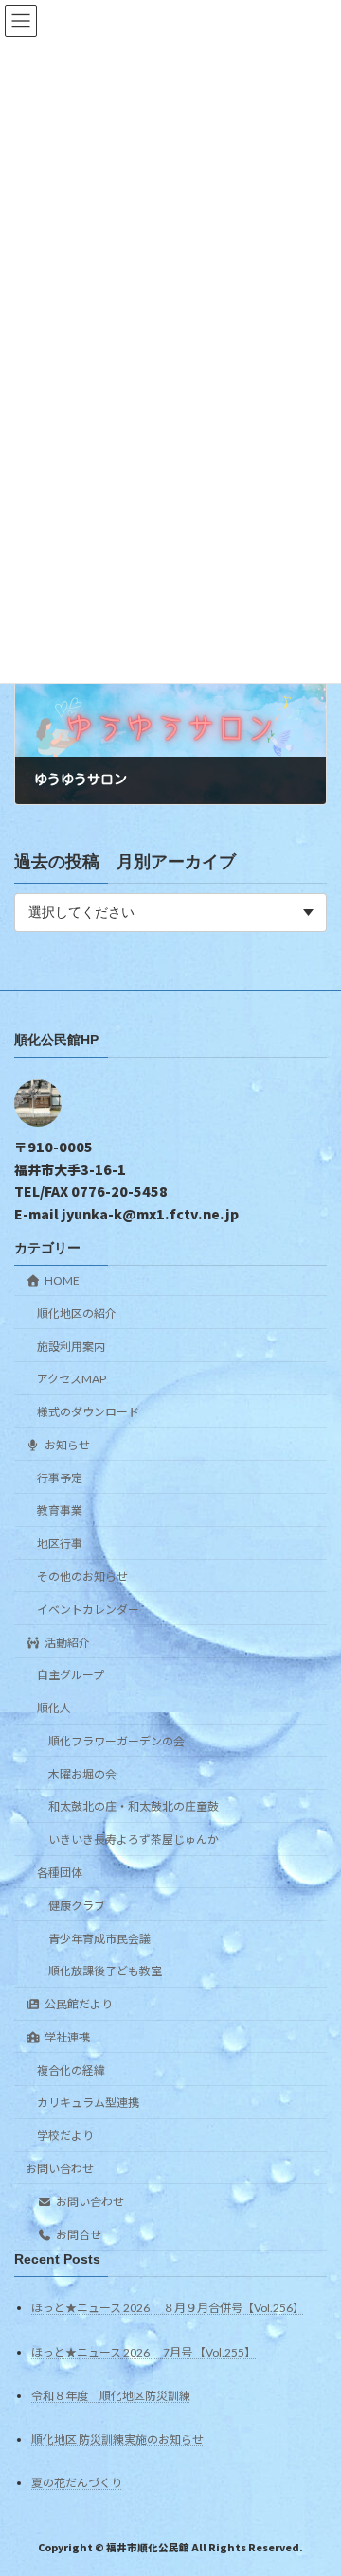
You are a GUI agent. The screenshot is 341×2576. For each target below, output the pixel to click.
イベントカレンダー (88, 1610)
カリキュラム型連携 (88, 2103)
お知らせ (67, 1445)
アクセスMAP (72, 1380)
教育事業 (60, 1511)
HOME (62, 1280)
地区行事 (60, 1544)
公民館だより (79, 2004)
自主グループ (71, 1676)
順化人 (54, 1708)
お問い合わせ (60, 2169)
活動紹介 (67, 1643)
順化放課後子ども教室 (105, 1972)
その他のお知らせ (82, 1577)
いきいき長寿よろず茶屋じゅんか (134, 1840)
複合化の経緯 (71, 2070)
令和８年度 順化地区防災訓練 (111, 2396)
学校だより (65, 2137)
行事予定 (60, 1478)
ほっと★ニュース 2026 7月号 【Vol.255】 (144, 2352)
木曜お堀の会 (82, 1774)
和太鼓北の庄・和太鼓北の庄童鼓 (134, 1807)
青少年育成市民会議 (99, 1939)
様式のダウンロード (88, 1412)
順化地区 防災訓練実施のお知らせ (117, 2439)
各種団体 (60, 1873)
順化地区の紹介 (77, 1314)
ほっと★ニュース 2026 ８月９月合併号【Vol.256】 (168, 2309)
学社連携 (67, 2037)
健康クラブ (77, 1906)
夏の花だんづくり (77, 2483)
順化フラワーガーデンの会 (117, 1741)
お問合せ (79, 2235)
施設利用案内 (71, 1347)
